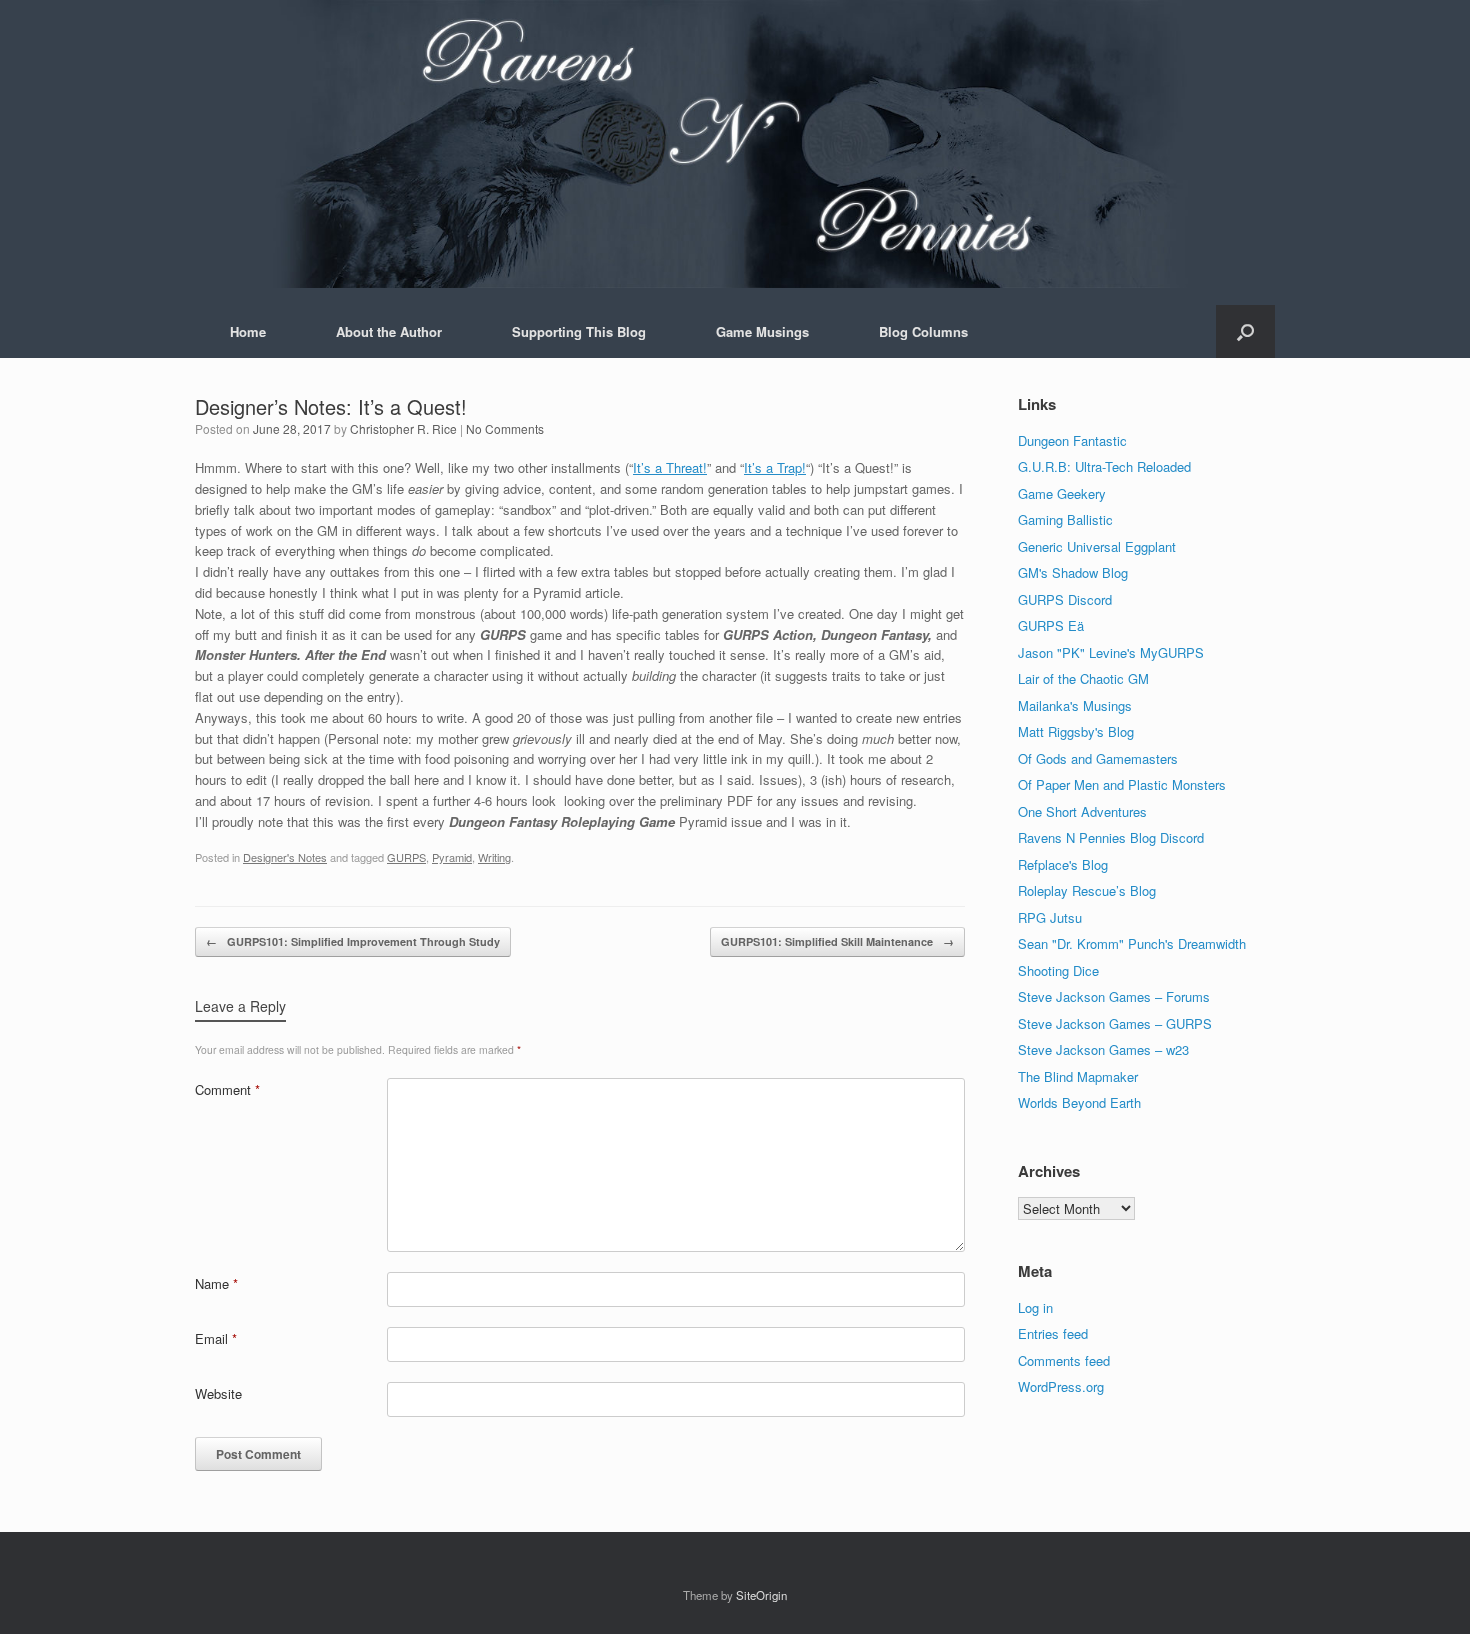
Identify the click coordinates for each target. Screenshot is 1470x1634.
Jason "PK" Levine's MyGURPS (1111, 652)
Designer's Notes (285, 857)
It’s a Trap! (775, 467)
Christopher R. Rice (403, 428)
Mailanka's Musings (1075, 705)
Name (216, 1283)
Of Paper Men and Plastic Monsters (1122, 784)
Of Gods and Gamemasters (1098, 758)
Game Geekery (1062, 493)
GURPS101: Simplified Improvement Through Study (353, 941)
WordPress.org (1061, 1386)
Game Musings (762, 331)
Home (248, 331)
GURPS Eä (1051, 625)
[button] (1245, 331)
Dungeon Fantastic (1072, 440)
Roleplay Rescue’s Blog (1087, 890)
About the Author (389, 331)
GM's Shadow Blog (1073, 572)
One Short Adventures (1082, 811)
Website (218, 1393)
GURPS (406, 857)
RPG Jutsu (1050, 917)
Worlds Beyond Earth (1079, 1102)
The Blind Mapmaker (1078, 1076)
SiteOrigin (761, 1595)
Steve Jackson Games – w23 (1103, 1049)
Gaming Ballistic (1065, 519)
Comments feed (1064, 1360)
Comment (227, 1089)
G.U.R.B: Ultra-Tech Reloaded (1104, 466)
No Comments (505, 428)
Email (216, 1338)
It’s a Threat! (670, 467)
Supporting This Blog (579, 331)
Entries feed (1053, 1333)
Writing (494, 857)
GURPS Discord (1065, 599)
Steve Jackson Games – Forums (1114, 996)
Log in (1035, 1307)
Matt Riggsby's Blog (1076, 731)
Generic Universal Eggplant (1097, 546)
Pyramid (452, 857)
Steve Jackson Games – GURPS (1115, 1023)
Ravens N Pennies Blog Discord (1111, 837)
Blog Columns (923, 331)
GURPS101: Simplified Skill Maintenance (837, 941)
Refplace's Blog (1063, 864)
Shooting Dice (1058, 970)
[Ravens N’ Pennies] (735, 144)
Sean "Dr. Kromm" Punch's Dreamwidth (1132, 943)
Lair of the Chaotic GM (1083, 678)
